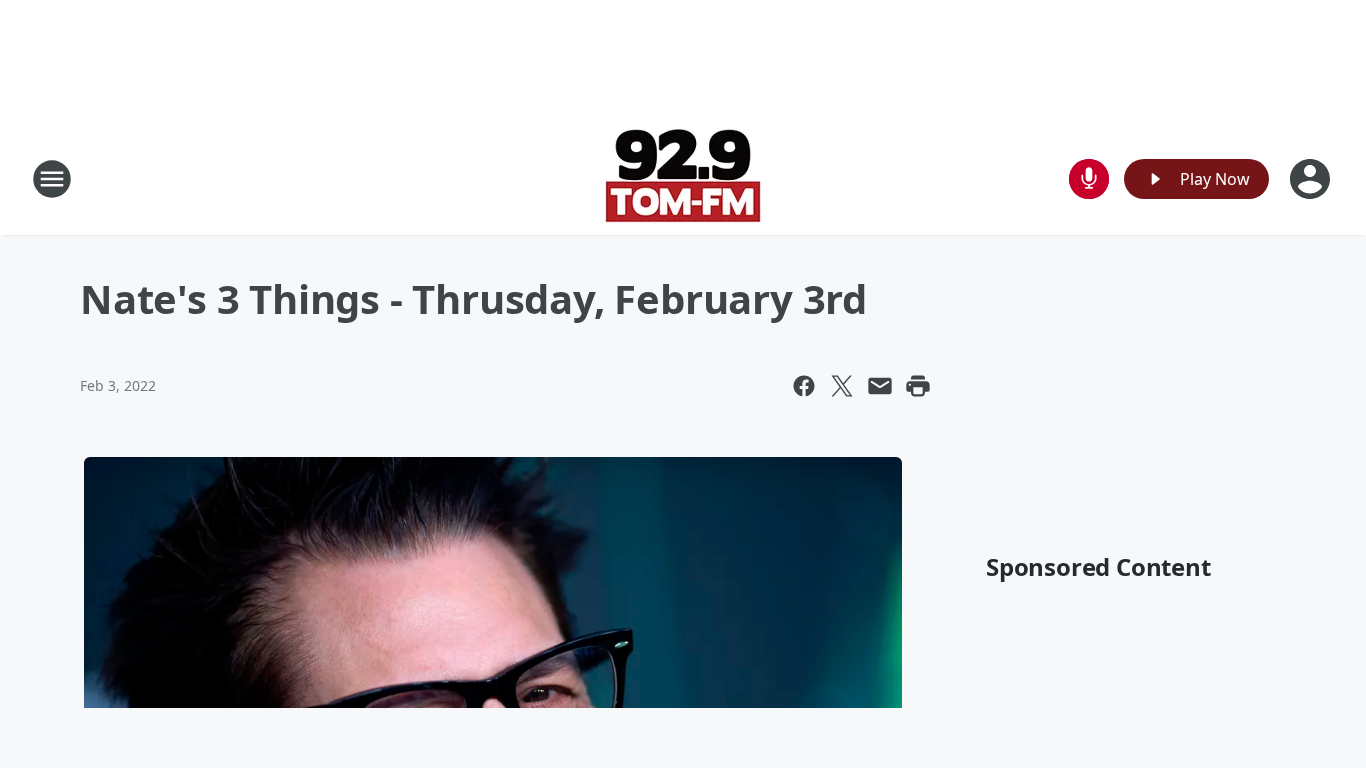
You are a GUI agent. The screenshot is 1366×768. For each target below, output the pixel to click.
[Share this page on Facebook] (804, 386)
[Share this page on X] (842, 386)
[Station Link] (683, 178)
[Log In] (1312, 179)
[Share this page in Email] (880, 386)
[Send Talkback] (1089, 179)
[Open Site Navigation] (52, 179)
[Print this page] (918, 386)
